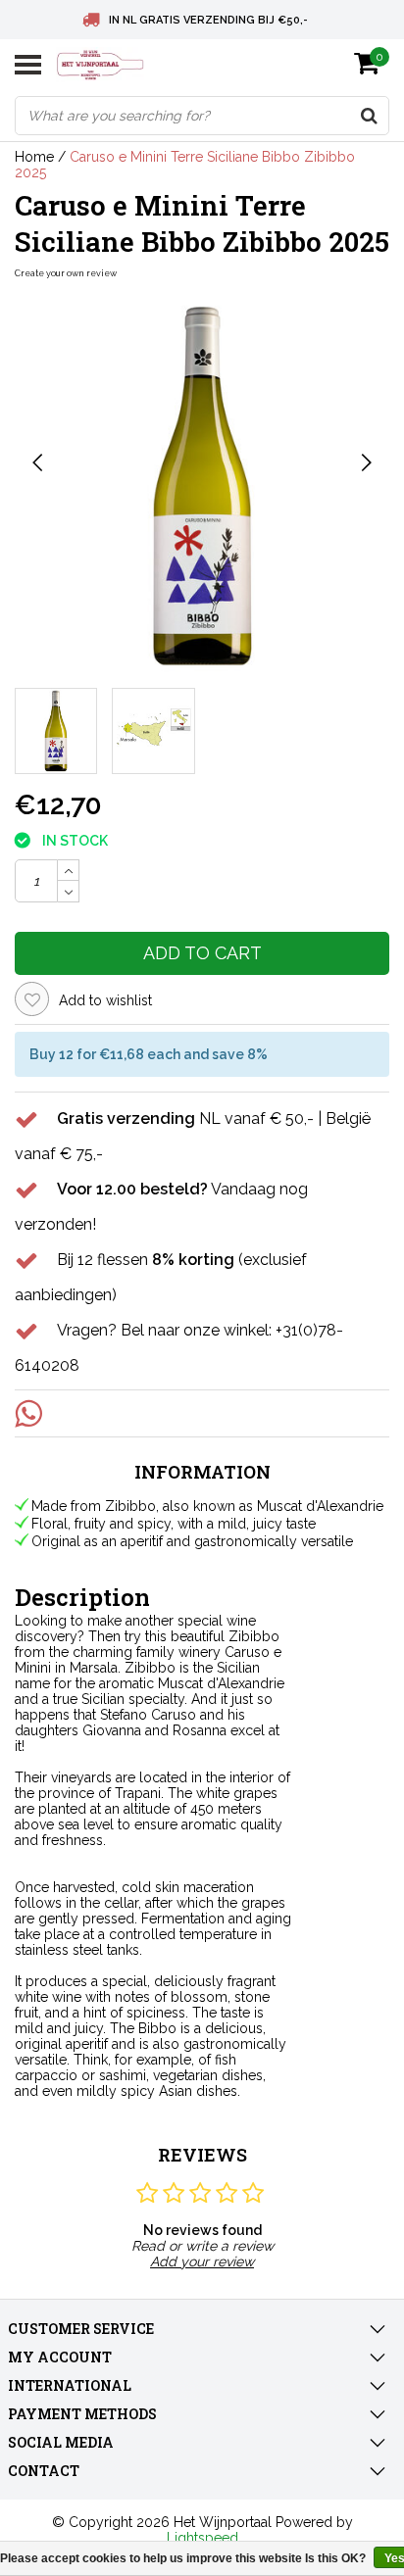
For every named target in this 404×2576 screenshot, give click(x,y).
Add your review (202, 2261)
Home (34, 157)
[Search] (369, 116)
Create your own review (66, 273)
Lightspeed (202, 2538)
